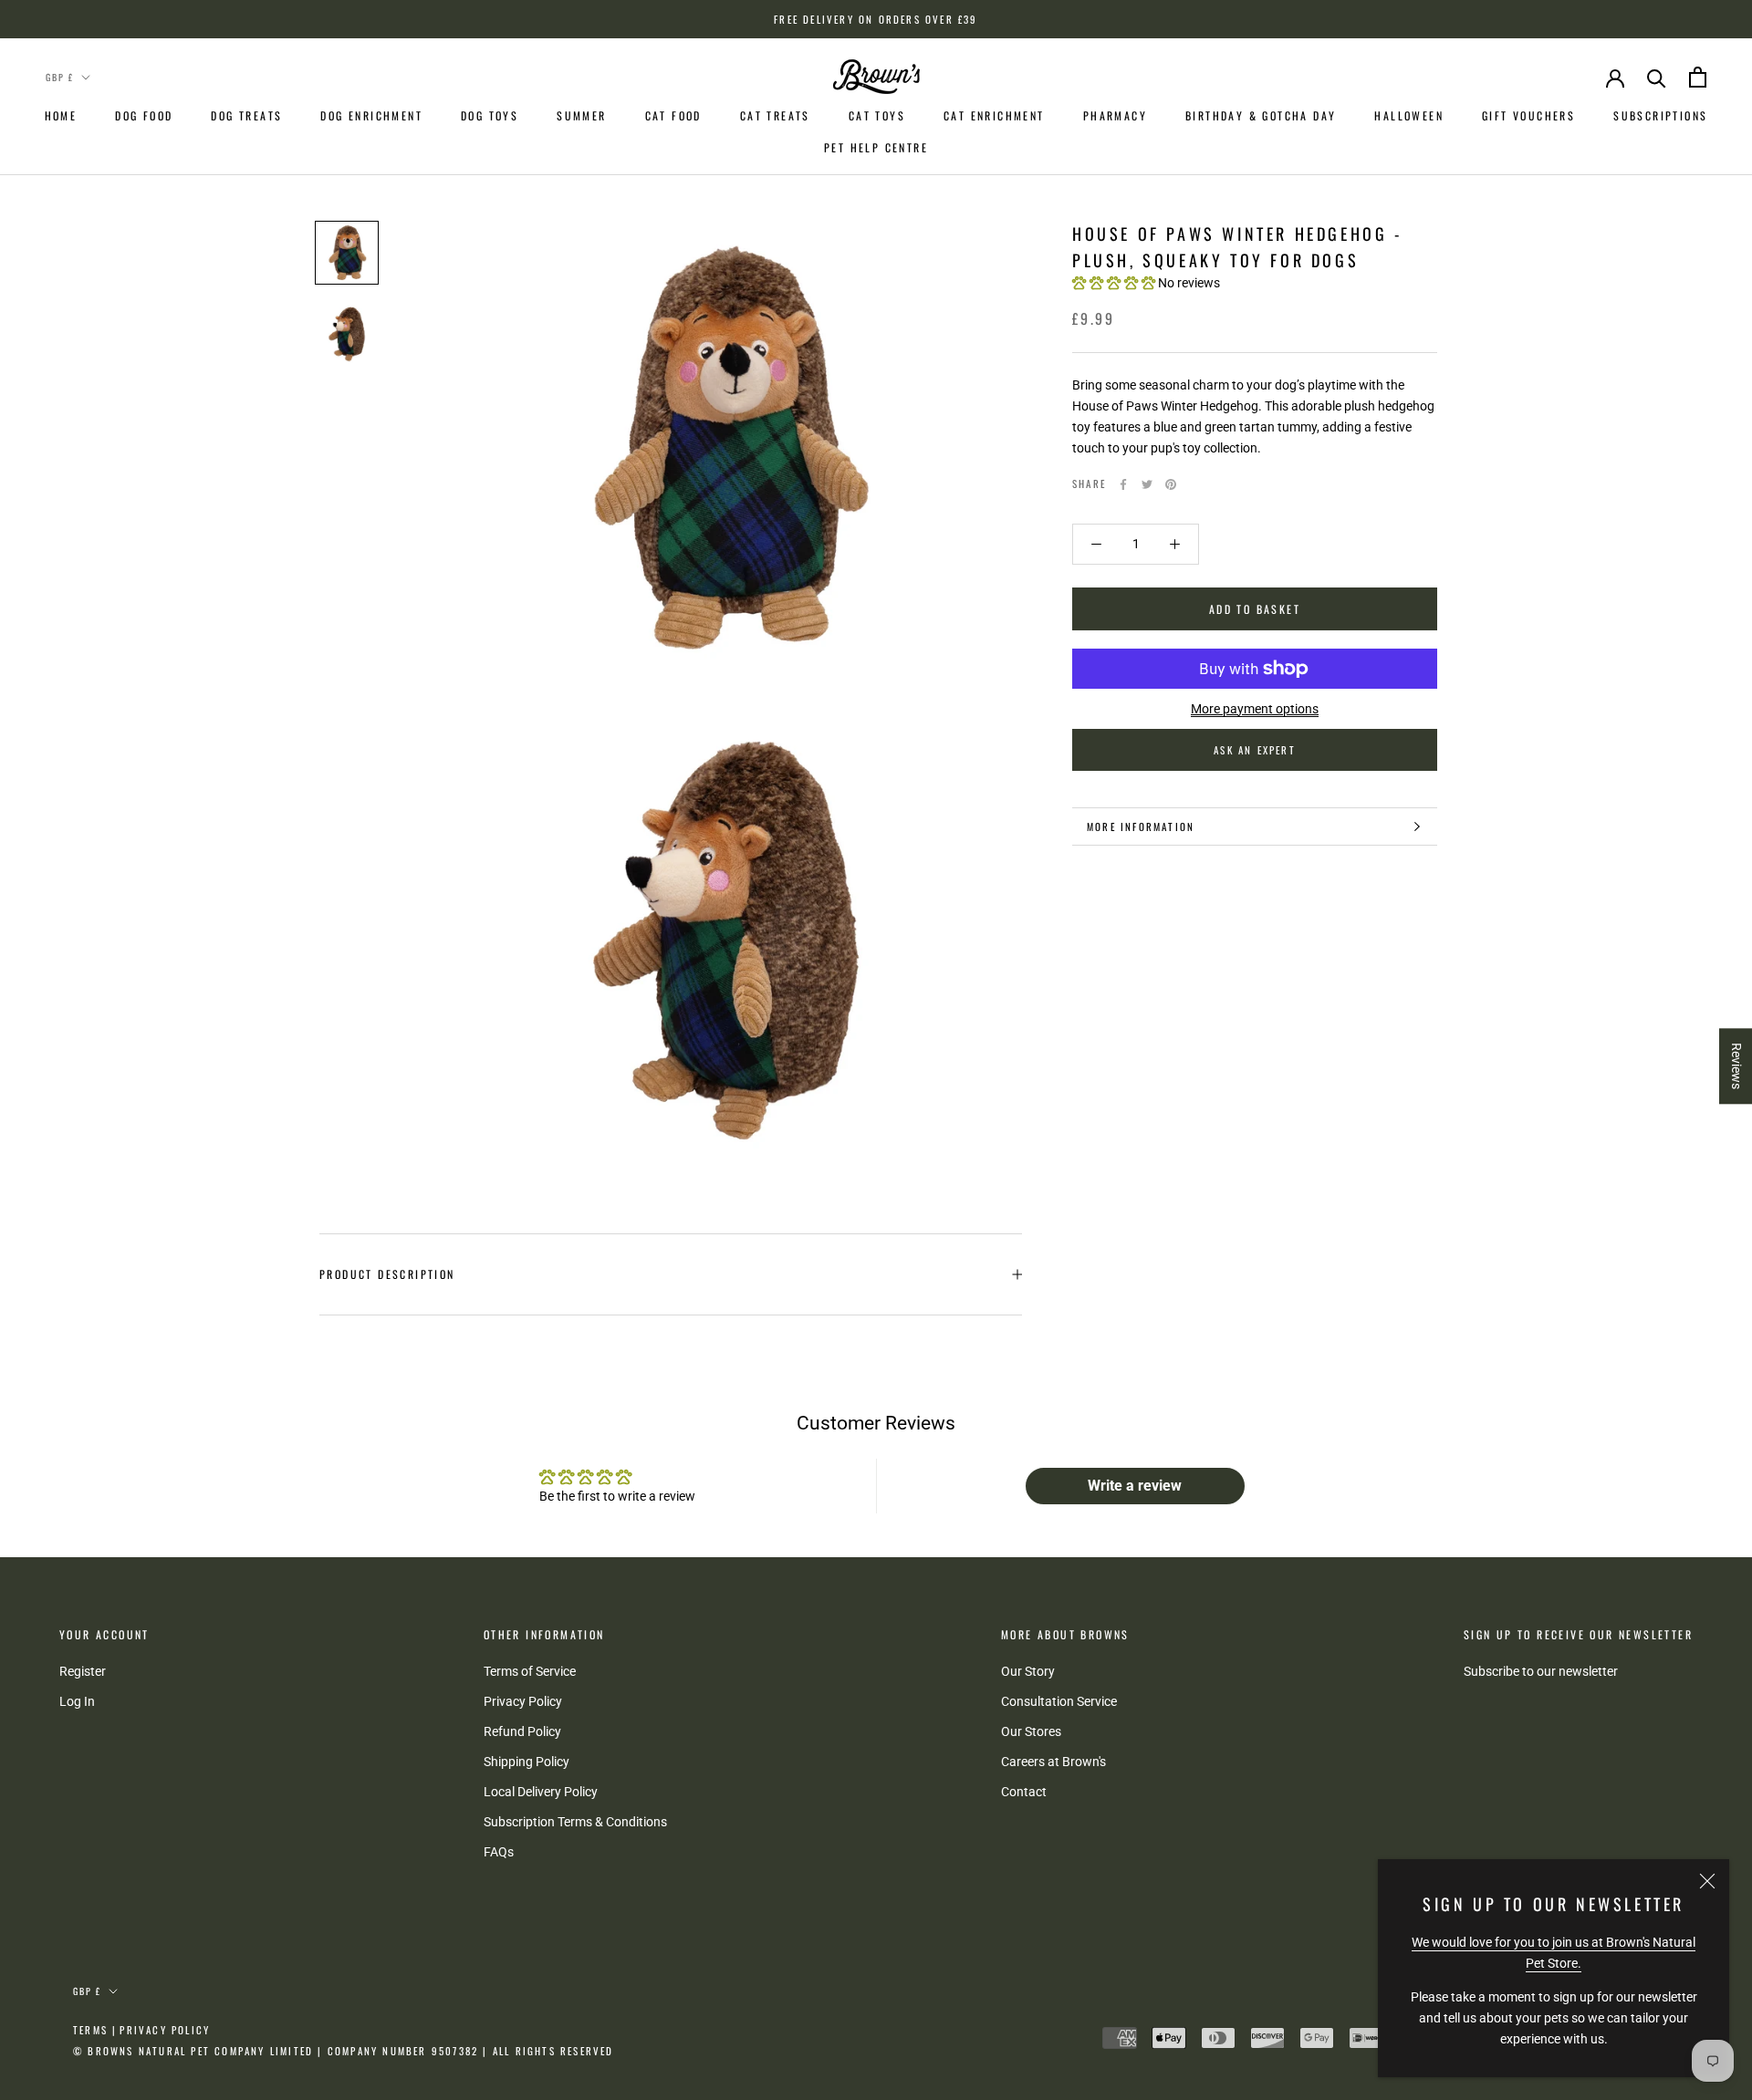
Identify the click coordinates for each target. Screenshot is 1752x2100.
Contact (1024, 1792)
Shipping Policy (527, 1762)
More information (1141, 826)
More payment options (1255, 709)
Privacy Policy (523, 1701)
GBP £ (60, 77)
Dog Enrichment (371, 115)
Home (61, 115)
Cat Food (673, 115)
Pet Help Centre (876, 147)
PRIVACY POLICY (165, 2030)
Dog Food (144, 115)
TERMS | (95, 2030)
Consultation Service (1059, 1701)
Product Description (387, 1274)
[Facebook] (1123, 484)
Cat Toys (877, 115)
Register (83, 1671)
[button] (1115, 284)
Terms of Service (530, 1671)
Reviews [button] (1736, 1066)
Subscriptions (1660, 115)
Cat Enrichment (994, 115)
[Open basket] (1698, 77)
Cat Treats (775, 115)
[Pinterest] (1171, 484)
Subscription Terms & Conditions (575, 1822)
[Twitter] (1147, 484)
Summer (581, 115)
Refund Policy (522, 1731)
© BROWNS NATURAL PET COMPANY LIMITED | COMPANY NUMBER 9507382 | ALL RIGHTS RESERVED (344, 2051)
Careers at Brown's (1053, 1762)
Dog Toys (490, 115)
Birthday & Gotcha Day (1261, 115)
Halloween (1409, 115)
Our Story (1028, 1671)
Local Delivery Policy (541, 1792)
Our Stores (1031, 1731)
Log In (77, 1701)
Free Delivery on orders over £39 (876, 19)
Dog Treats (246, 115)
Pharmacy (1115, 115)
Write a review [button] (1135, 1486)
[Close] (1707, 1881)
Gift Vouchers (1528, 115)
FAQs (499, 1852)
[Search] (1657, 77)
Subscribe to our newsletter (1541, 1671)
